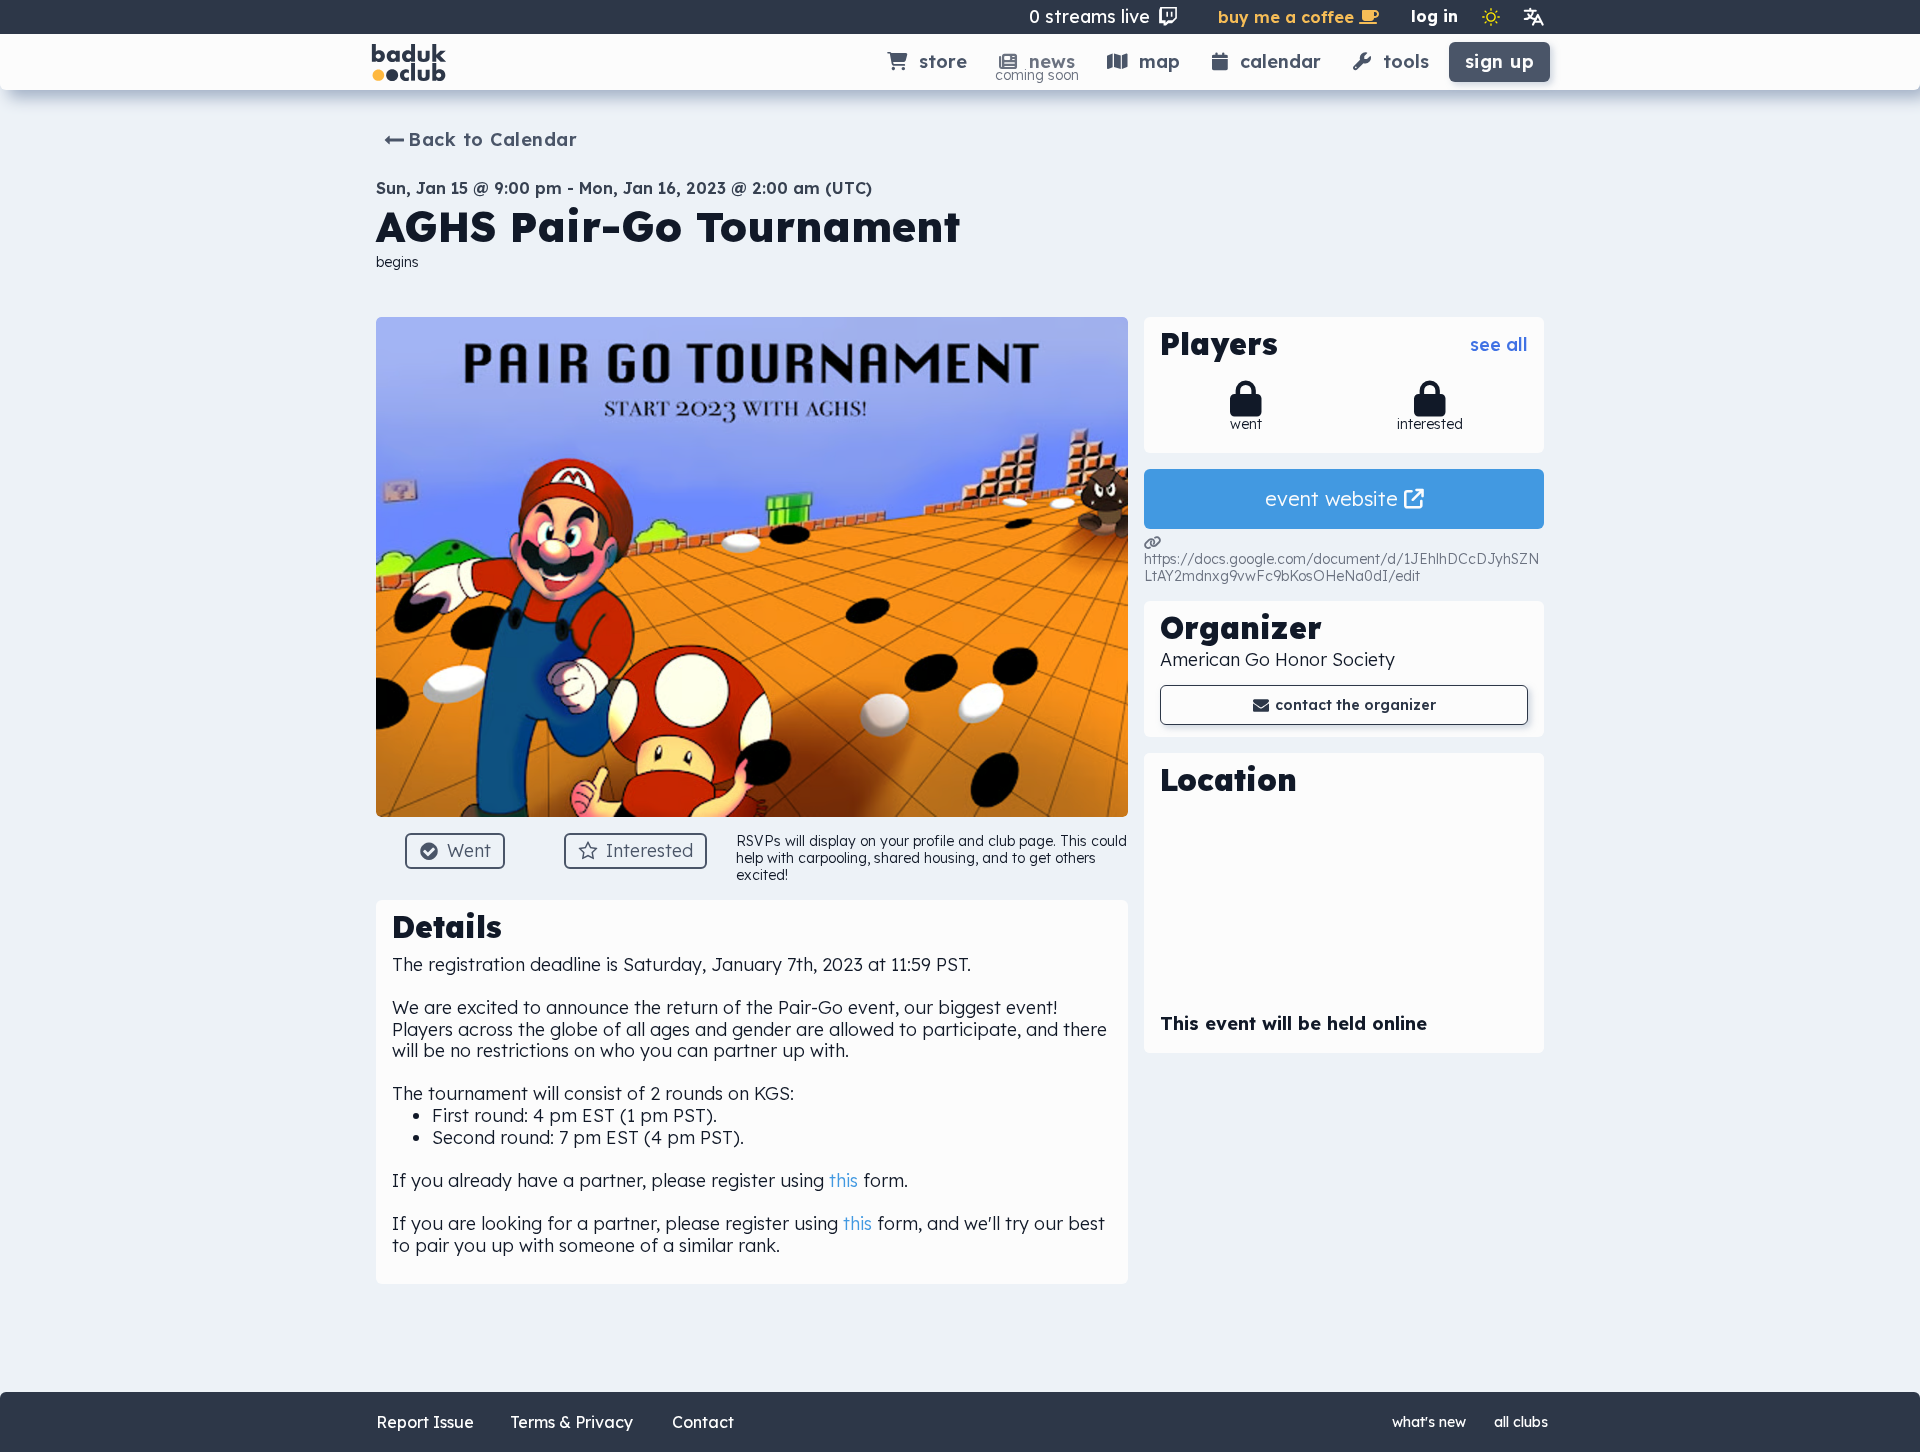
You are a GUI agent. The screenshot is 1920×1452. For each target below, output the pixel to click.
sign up (1500, 61)
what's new (1429, 1422)
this (843, 1180)
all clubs (1521, 1422)
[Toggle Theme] (1491, 17)
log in (1434, 16)
